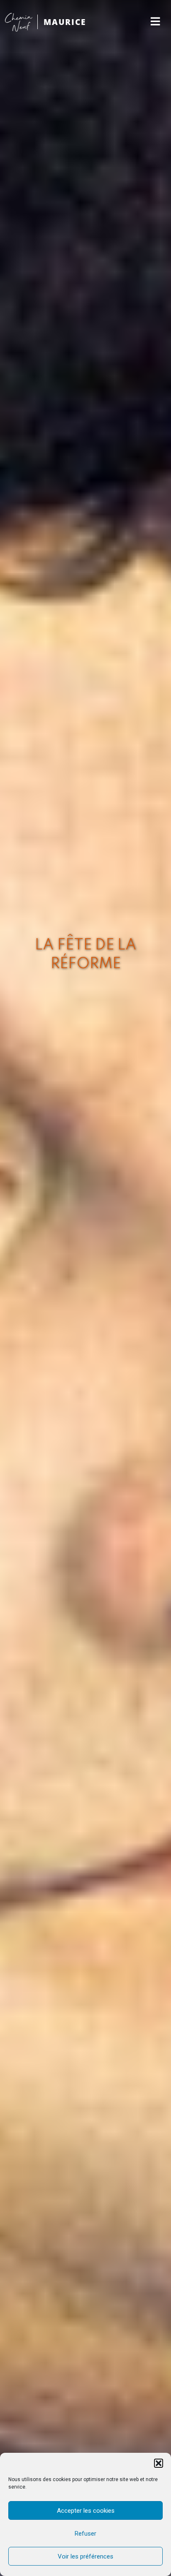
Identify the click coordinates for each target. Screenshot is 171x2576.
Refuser (85, 2534)
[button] (159, 2463)
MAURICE (65, 22)
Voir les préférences (85, 2556)
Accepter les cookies (86, 2511)
